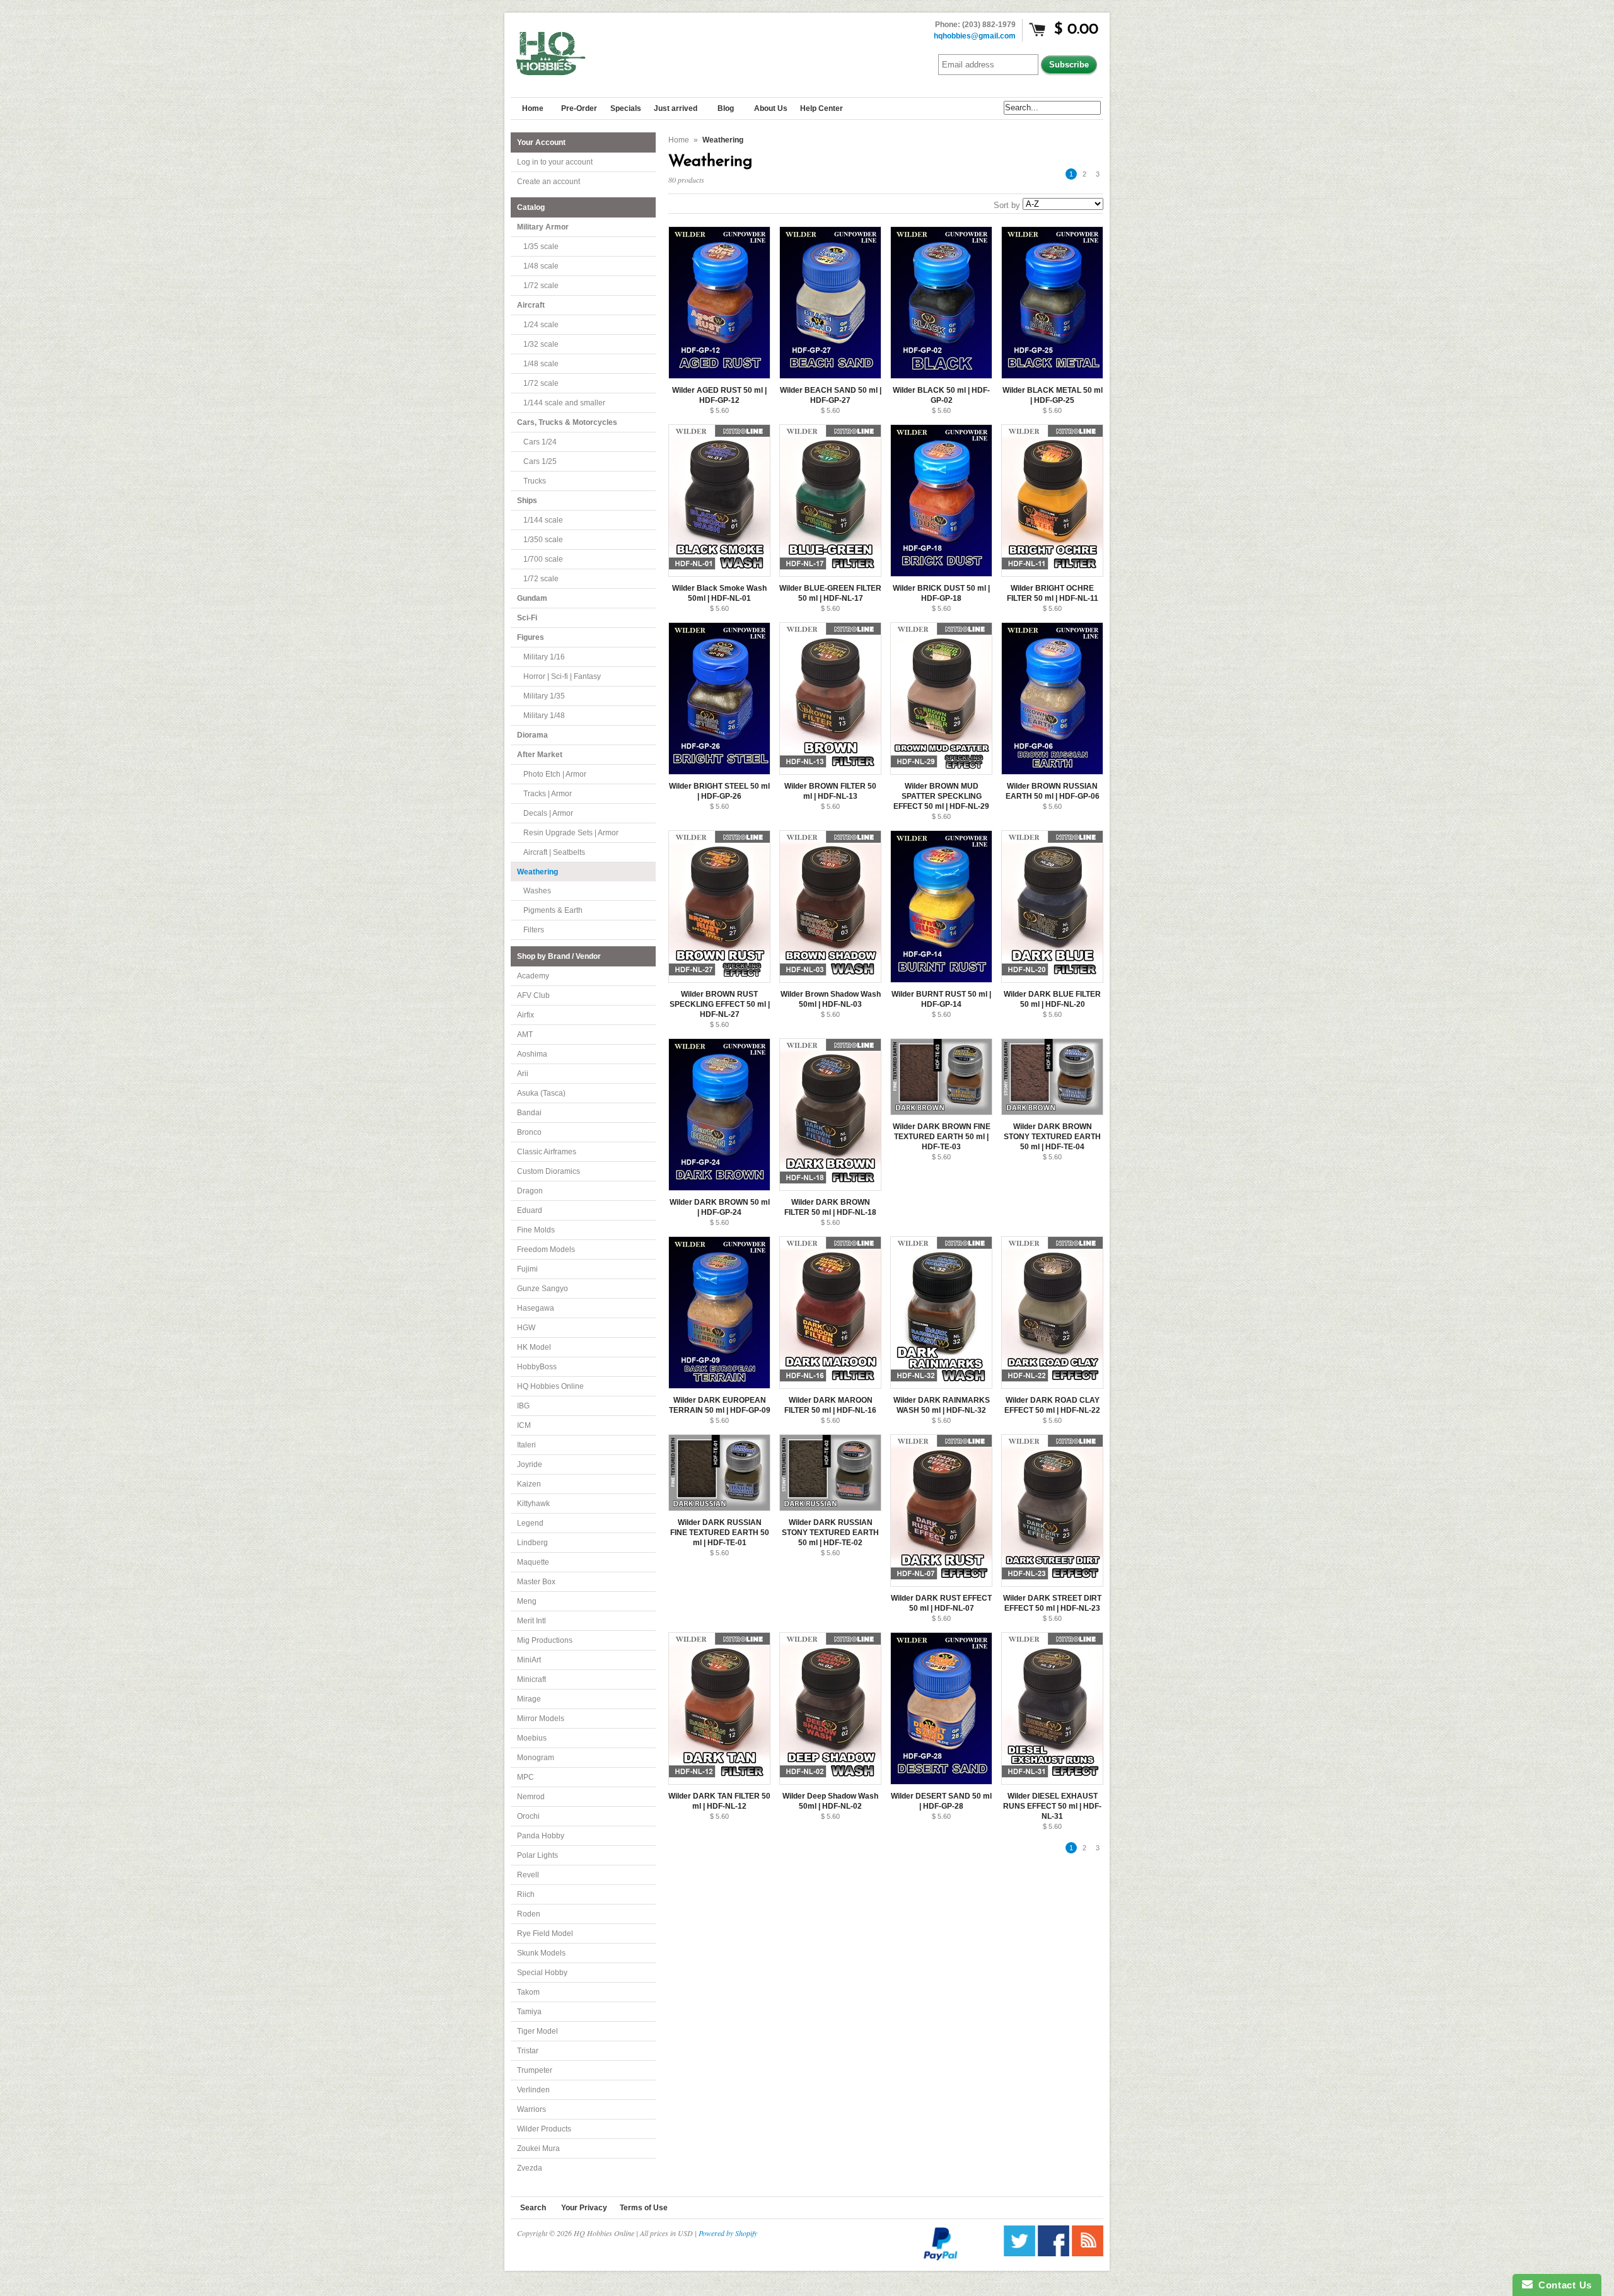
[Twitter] (1019, 2253)
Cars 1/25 (540, 461)
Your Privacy (584, 2208)
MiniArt (529, 1660)
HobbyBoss (537, 1367)
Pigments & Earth (553, 910)
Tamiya (529, 2012)
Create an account (549, 182)
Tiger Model (537, 2031)
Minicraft (531, 1679)
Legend (530, 1523)
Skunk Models (541, 1953)
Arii (523, 1074)
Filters (534, 930)
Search (533, 2208)
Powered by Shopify (728, 2233)
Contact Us (1562, 2285)
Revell (528, 1875)
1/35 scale (541, 246)
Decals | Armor (548, 813)
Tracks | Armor (548, 794)
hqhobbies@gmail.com (975, 36)
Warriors (531, 2109)
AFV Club (533, 995)
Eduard (530, 1210)
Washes (537, 891)
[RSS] (1088, 2253)
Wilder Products (544, 2129)
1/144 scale (543, 520)
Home (679, 140)
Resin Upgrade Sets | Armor (571, 833)
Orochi (528, 1816)
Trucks (535, 481)
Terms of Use (644, 2208)
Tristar (528, 2051)
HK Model (534, 1347)
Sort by (1007, 205)
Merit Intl (531, 1621)
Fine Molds (536, 1230)
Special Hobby (542, 1973)
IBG (523, 1406)
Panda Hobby (541, 1836)
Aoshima (532, 1054)
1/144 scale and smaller (564, 403)
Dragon (530, 1191)
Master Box (536, 1582)
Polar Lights (537, 1855)
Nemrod (531, 1797)
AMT (525, 1035)
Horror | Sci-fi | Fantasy (562, 676)
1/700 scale (543, 559)
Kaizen (529, 1484)
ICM (524, 1425)
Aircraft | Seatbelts (554, 852)
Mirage (529, 1699)
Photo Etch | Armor (555, 774)
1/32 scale (541, 344)
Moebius (532, 1738)
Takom (528, 1992)
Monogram (536, 1758)
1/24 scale (541, 325)
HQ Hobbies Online (550, 1386)
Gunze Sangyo (543, 1289)
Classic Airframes (547, 1152)
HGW (526, 1328)
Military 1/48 (544, 716)
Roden (529, 1914)
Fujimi (527, 1269)
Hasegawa (536, 1308)
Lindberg (532, 1543)
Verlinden (533, 2090)
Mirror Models (541, 1719)
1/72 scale (541, 286)
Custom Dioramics (549, 1171)
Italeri (526, 1445)
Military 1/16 (544, 657)
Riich (526, 1894)
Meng (527, 1601)
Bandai (529, 1113)
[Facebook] (1054, 2253)
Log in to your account (555, 162)
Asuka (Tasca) (541, 1093)
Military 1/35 (544, 696)
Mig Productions (545, 1640)
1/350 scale (543, 540)
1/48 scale (541, 266)
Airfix (525, 1015)
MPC (525, 1777)
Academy (533, 976)
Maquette (533, 1562)
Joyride (530, 1464)
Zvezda (530, 2168)
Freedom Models (546, 1249)
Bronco (529, 1132)
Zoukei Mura (538, 2148)
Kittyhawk (533, 1504)
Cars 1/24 (540, 442)
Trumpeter (535, 2070)
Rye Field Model (545, 1934)
